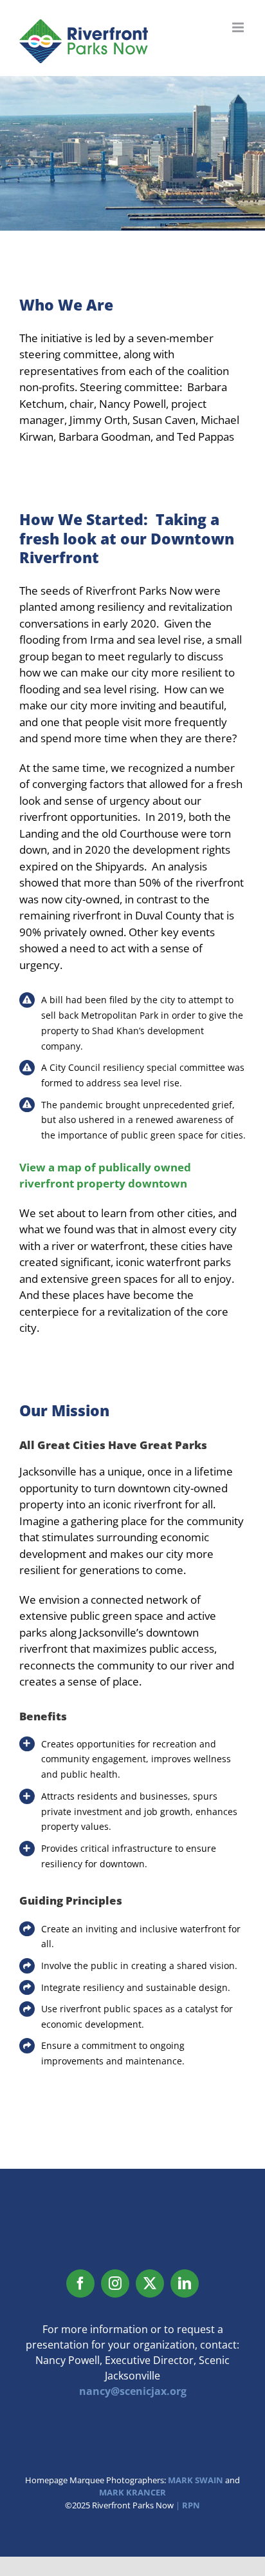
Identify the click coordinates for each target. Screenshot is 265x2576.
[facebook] (80, 2283)
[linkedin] (185, 2283)
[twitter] (150, 2283)
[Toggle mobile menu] (239, 27)
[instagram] (115, 2283)
